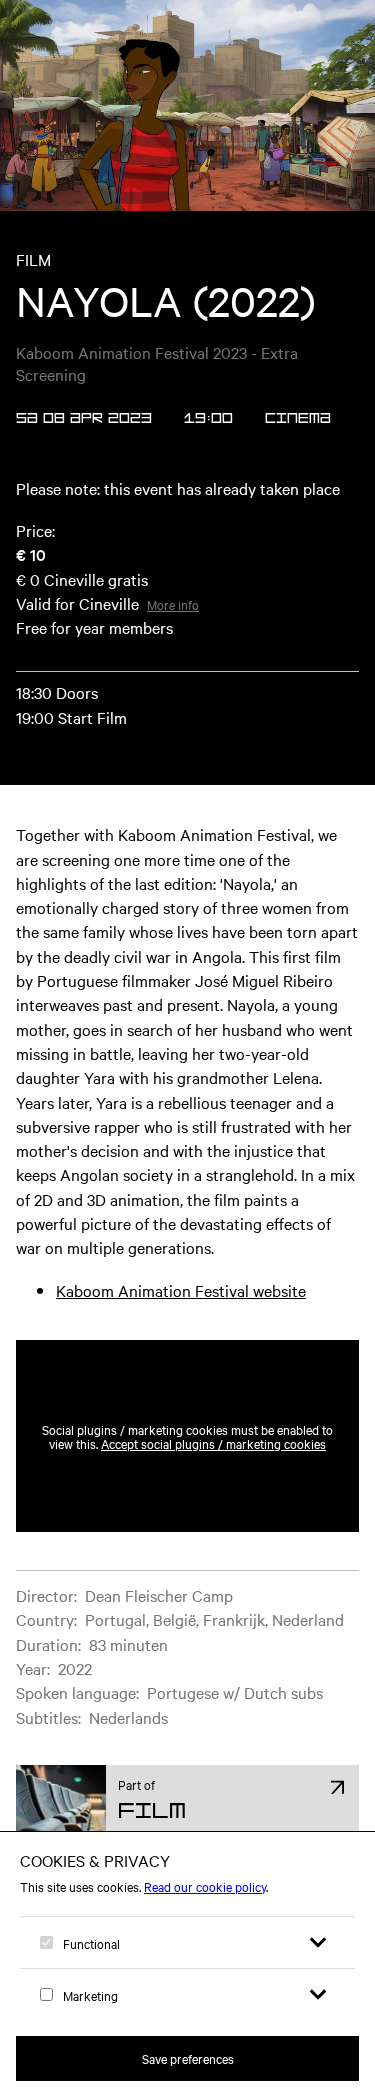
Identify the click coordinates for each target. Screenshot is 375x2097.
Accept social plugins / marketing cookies (213, 1443)
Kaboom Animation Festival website (181, 1290)
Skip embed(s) (273, 1291)
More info (173, 604)
